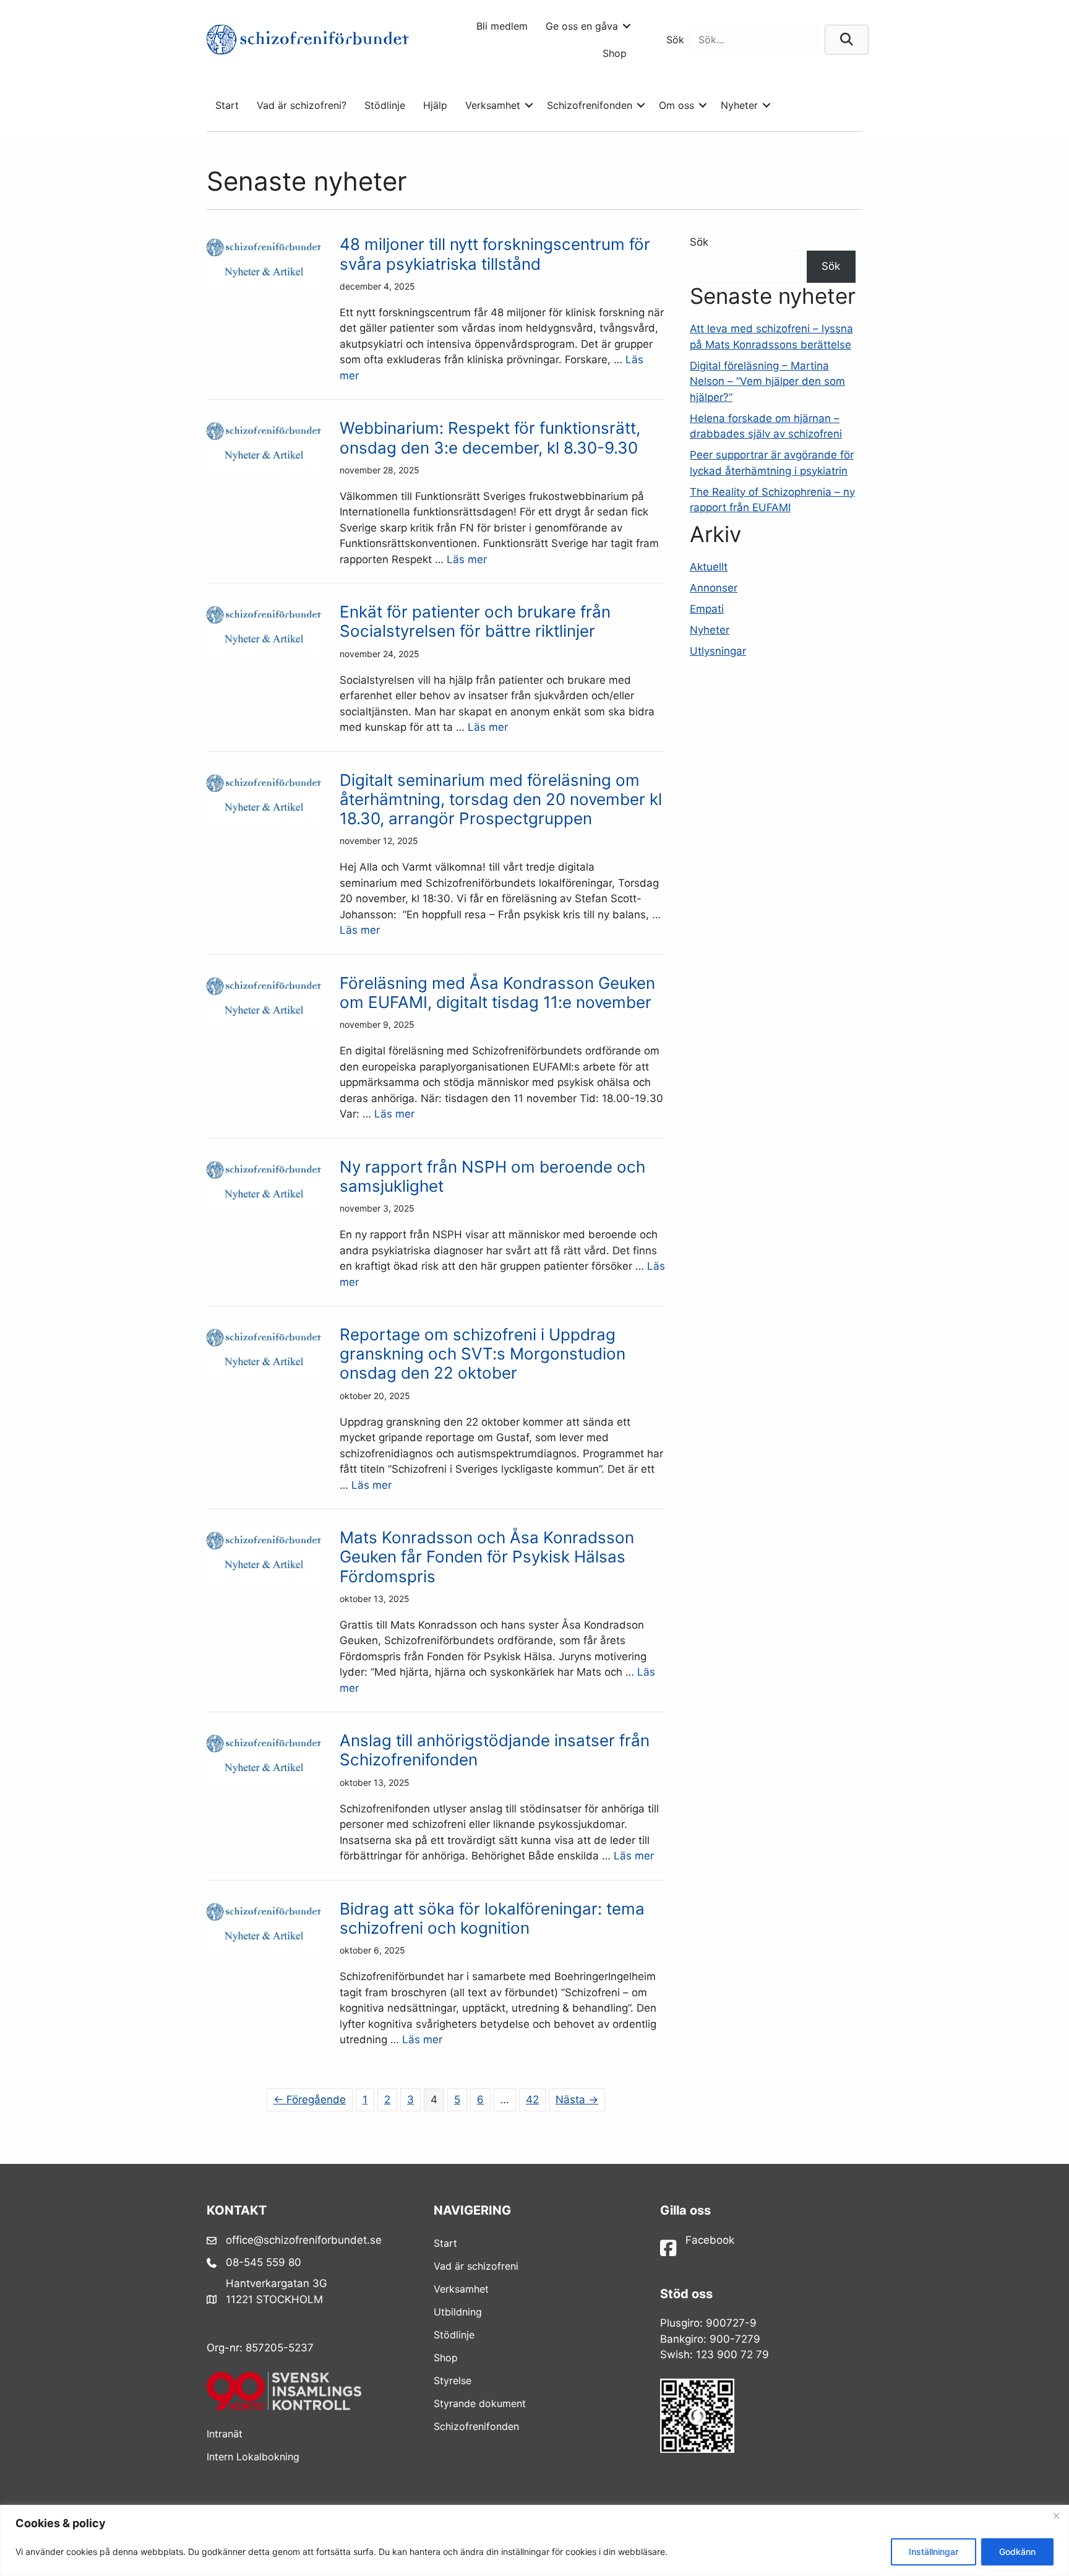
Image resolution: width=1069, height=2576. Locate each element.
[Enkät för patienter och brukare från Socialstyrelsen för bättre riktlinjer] (264, 654)
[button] (627, 26)
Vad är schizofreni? (302, 105)
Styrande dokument (480, 2403)
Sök (675, 40)
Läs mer (467, 559)
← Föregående (310, 2100)
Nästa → (577, 2100)
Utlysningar (718, 651)
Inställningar (934, 2552)
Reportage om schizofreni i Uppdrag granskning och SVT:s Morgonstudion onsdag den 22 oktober (483, 1354)
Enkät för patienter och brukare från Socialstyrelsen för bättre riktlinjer (475, 621)
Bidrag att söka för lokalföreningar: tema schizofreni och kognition (492, 1918)
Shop (615, 53)
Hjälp (435, 105)
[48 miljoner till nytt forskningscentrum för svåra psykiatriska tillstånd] (264, 287)
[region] (534, 2540)
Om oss (676, 105)
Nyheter (739, 105)
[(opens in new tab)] (284, 2406)
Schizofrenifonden (590, 105)
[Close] (1056, 2515)
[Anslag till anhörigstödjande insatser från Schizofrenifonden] (264, 1783)
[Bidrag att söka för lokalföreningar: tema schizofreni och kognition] (264, 1951)
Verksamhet (493, 105)
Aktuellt (709, 567)
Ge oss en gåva (582, 26)
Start (227, 105)
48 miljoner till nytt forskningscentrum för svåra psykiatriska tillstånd (495, 254)
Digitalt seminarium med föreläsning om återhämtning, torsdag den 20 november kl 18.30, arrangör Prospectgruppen (501, 799)
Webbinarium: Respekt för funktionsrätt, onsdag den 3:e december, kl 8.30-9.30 (490, 437)
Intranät (225, 2434)
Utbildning (458, 2312)
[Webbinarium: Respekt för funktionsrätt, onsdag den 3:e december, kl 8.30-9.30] (264, 470)
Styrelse (453, 2380)
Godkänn (1017, 2552)
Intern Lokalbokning (253, 2457)
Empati (707, 609)
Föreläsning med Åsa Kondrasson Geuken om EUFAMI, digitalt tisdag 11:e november (497, 993)
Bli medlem (502, 26)
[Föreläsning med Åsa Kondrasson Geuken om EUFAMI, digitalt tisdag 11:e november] (264, 1025)
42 (532, 2100)
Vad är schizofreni (476, 2266)
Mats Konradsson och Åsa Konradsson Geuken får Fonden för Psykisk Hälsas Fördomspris (487, 1557)
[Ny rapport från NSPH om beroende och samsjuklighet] (264, 1209)
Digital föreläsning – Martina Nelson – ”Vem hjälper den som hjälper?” (767, 381)
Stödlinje (385, 105)
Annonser (714, 588)
